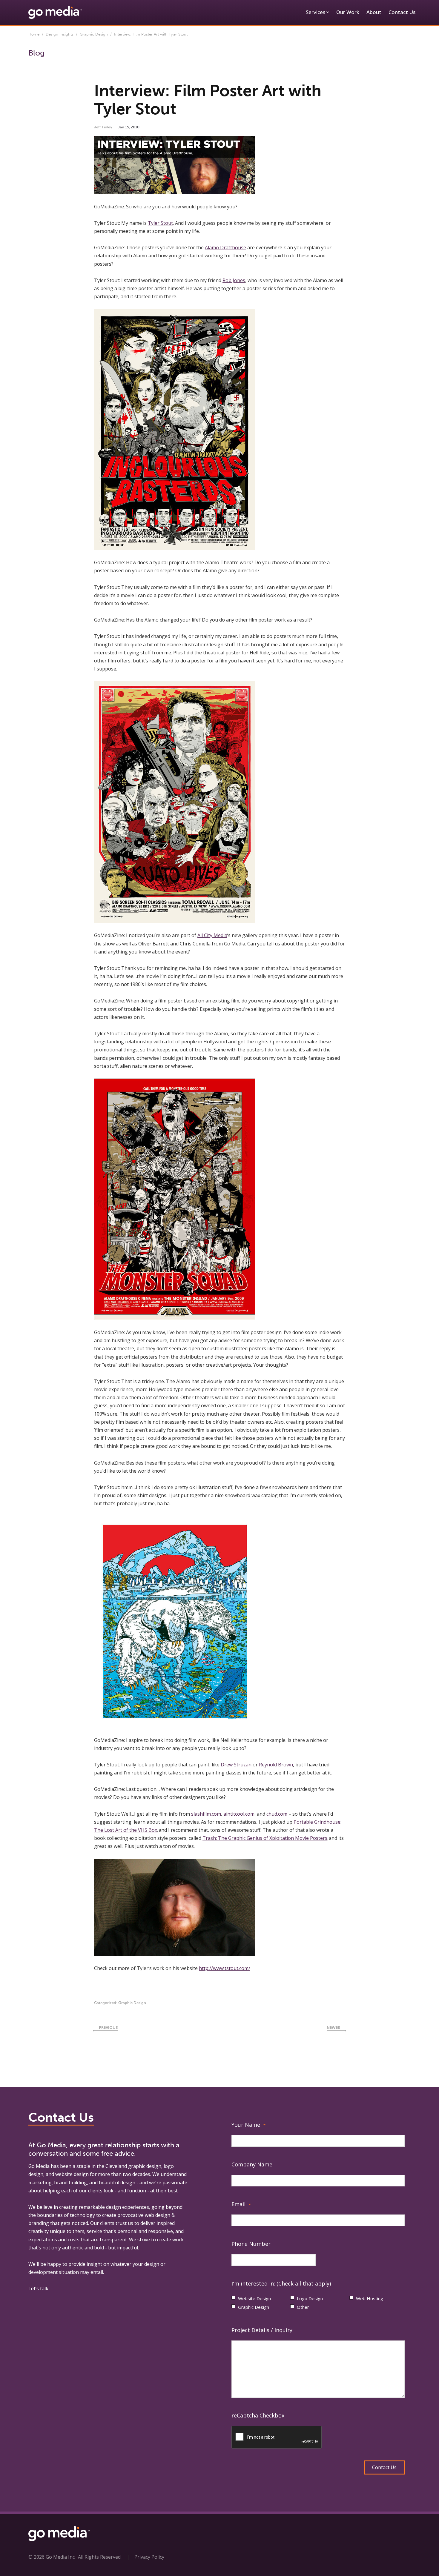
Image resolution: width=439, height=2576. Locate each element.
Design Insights (60, 34)
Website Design (254, 2298)
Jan (121, 127)
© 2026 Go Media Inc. (52, 2557)
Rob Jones (234, 280)
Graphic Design (94, 34)
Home (34, 34)
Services (316, 12)
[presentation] (277, 2437)
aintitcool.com (239, 1814)
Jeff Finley (103, 127)
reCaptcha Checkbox (258, 2415)
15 (127, 127)
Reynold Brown (276, 1765)
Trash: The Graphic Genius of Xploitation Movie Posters (265, 1838)
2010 (135, 127)
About (374, 12)
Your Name (248, 2125)
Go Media (39, 2166)
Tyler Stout (160, 223)
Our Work (348, 12)
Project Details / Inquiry (262, 2330)
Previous (108, 2027)
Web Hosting (370, 2298)
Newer (333, 2027)
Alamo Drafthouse (225, 247)
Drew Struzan (236, 1765)
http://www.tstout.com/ (225, 1968)
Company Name (252, 2164)
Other (303, 2307)
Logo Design (310, 2298)
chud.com (277, 1814)
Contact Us (402, 12)
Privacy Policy (149, 2557)
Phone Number (251, 2244)
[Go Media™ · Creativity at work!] (55, 12)
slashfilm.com (206, 1814)
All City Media (212, 935)
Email (241, 2204)
